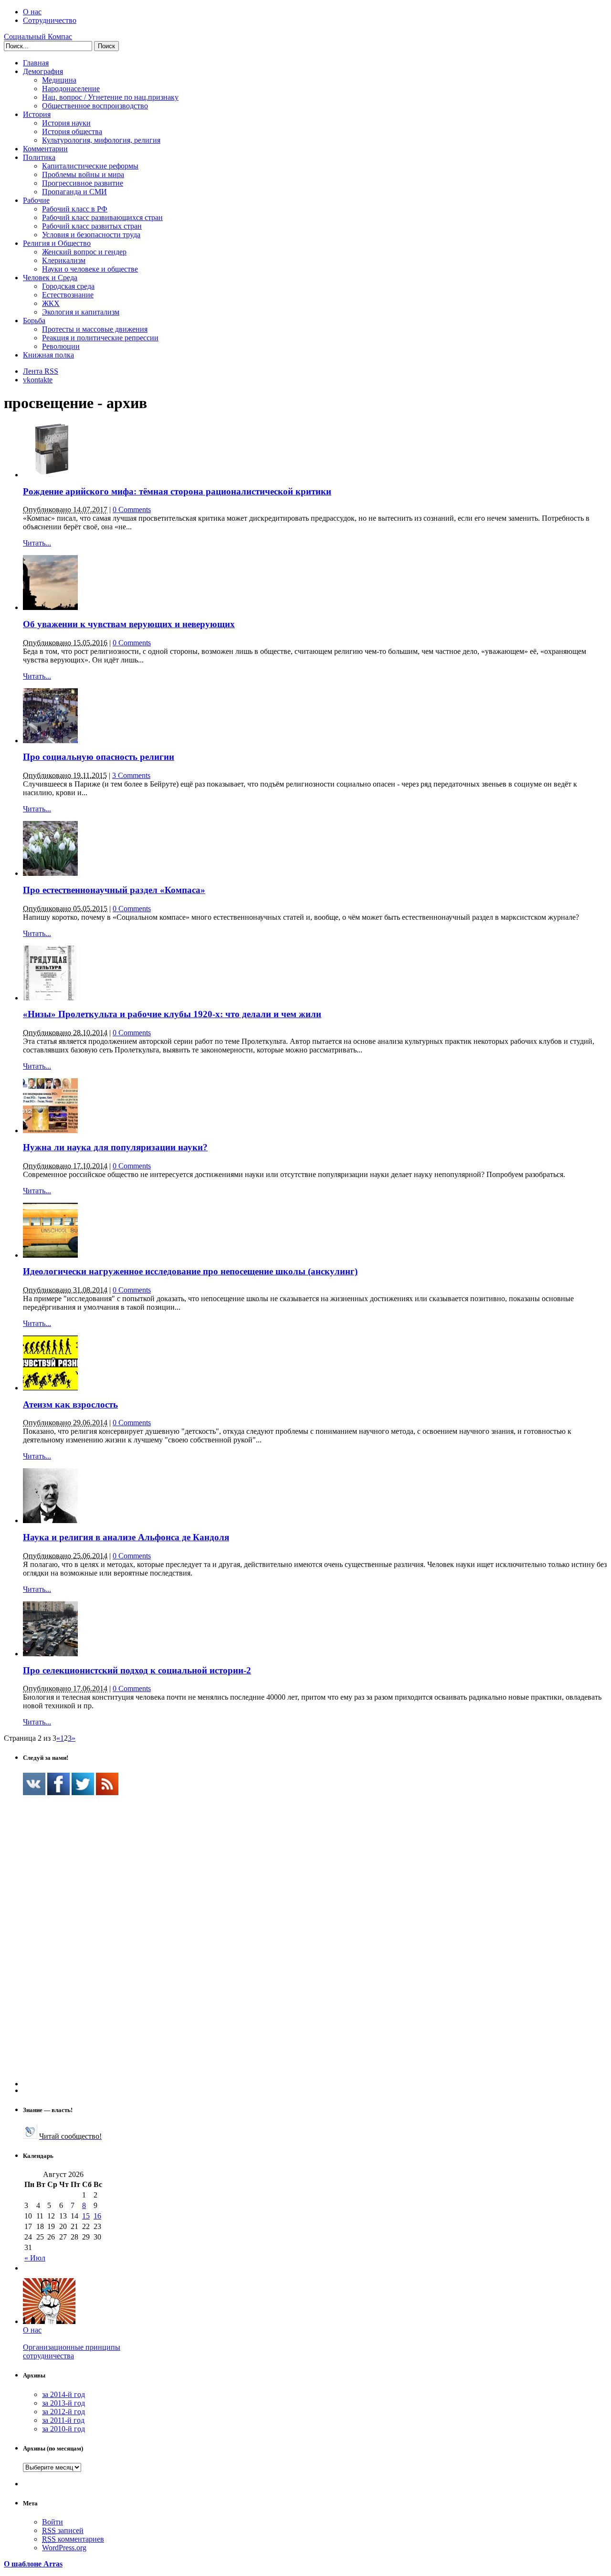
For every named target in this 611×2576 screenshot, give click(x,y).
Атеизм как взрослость (70, 1404)
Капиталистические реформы (90, 166)
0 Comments (132, 510)
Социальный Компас (38, 37)
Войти (53, 2522)
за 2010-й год (63, 2429)
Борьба (34, 321)
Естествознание (68, 295)
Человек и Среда (50, 278)
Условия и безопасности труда (91, 235)
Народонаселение (71, 89)
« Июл (35, 2258)
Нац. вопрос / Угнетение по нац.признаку (110, 97)
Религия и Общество (57, 243)
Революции (61, 346)
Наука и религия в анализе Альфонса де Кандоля (126, 1537)
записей (63, 2530)
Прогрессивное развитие (83, 183)
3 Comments (131, 775)
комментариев (73, 2539)
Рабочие (36, 200)
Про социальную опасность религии (99, 757)
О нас (32, 12)
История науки (66, 123)
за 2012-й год (63, 2412)
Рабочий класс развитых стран (92, 226)
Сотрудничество (50, 20)
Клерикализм (64, 260)
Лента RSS (41, 371)
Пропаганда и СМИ (74, 192)
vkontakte (38, 380)
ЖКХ (51, 303)
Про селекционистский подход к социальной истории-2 (137, 1670)
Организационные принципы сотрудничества (72, 2351)
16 (97, 2216)
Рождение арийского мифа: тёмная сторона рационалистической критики (177, 491)
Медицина (59, 80)
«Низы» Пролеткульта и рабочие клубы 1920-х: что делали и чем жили (172, 1014)
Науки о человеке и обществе (90, 269)
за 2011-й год (63, 2420)
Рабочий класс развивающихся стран (102, 217)
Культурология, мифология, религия (101, 140)
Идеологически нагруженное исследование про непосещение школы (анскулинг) (190, 1271)
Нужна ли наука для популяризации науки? (115, 1147)
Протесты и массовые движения (95, 329)
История (37, 114)
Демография (43, 71)
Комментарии (45, 149)
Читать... (37, 543)
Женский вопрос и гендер (84, 252)
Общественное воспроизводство (95, 106)
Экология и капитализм (81, 312)
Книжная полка (48, 355)
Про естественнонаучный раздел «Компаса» (114, 890)
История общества (72, 131)
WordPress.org (64, 2548)
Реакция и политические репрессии (100, 338)
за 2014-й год (63, 2394)
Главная (36, 63)
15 (86, 2216)
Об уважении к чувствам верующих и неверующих (129, 624)
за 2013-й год (63, 2403)
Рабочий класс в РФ (75, 209)
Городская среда (68, 286)
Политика (39, 157)
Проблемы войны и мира (83, 174)
